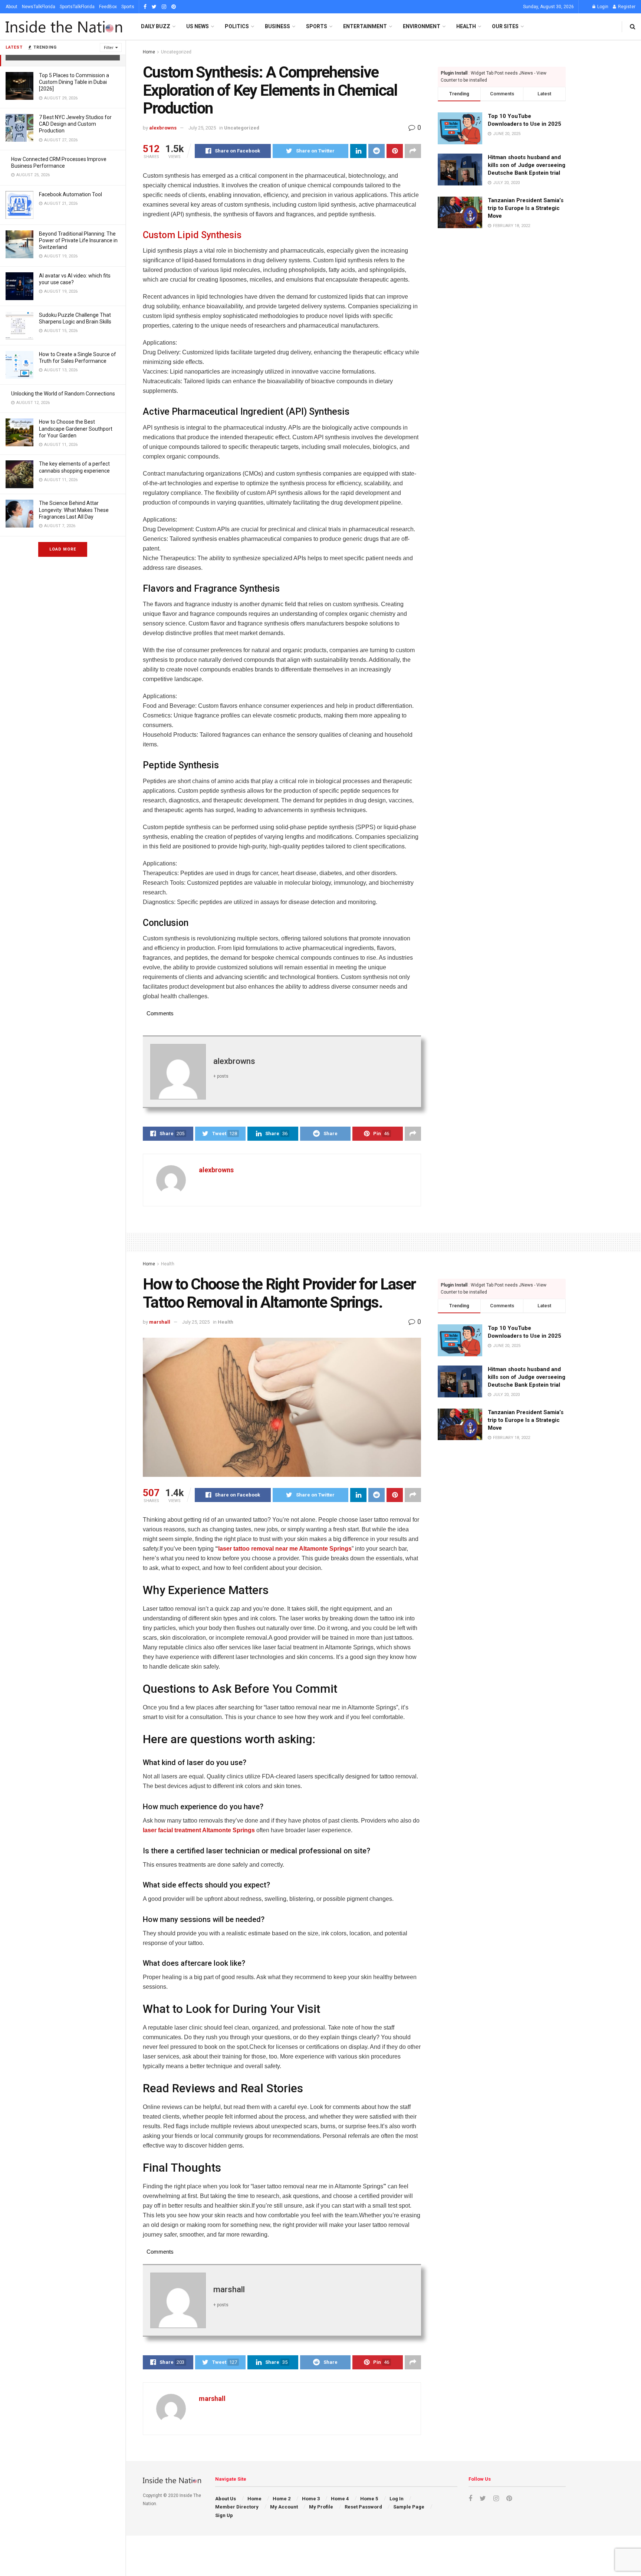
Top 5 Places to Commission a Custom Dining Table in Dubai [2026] (74, 82)
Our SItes (505, 26)
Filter (109, 48)
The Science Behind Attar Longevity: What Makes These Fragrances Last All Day (74, 510)
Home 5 (369, 2499)
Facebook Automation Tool (70, 194)
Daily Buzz (156, 26)
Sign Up (224, 2515)
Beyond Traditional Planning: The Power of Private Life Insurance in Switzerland (78, 240)
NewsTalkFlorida (39, 7)
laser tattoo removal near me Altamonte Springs (285, 1549)
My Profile (321, 2507)
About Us (226, 2499)
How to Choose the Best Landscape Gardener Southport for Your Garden (76, 428)
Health (466, 26)
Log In (397, 2499)
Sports (128, 7)
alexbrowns (163, 128)
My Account (284, 2507)
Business (277, 26)
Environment (422, 26)
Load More (63, 549)
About (11, 7)
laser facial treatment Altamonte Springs (199, 1830)
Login (602, 7)
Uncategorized (176, 52)
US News (198, 26)
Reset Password (363, 2507)
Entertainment (365, 26)
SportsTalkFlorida (77, 7)
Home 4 (340, 2499)
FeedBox (108, 7)
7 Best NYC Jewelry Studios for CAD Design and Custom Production (75, 124)
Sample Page (409, 2507)
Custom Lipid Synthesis (192, 235)
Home (149, 52)
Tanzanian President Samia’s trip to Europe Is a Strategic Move (526, 208)
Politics (237, 26)
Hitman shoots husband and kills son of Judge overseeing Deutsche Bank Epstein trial (527, 165)
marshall (160, 1322)
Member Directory (237, 2507)
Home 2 (282, 2499)
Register (626, 7)
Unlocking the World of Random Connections (63, 394)
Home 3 (311, 2499)
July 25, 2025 (202, 128)
